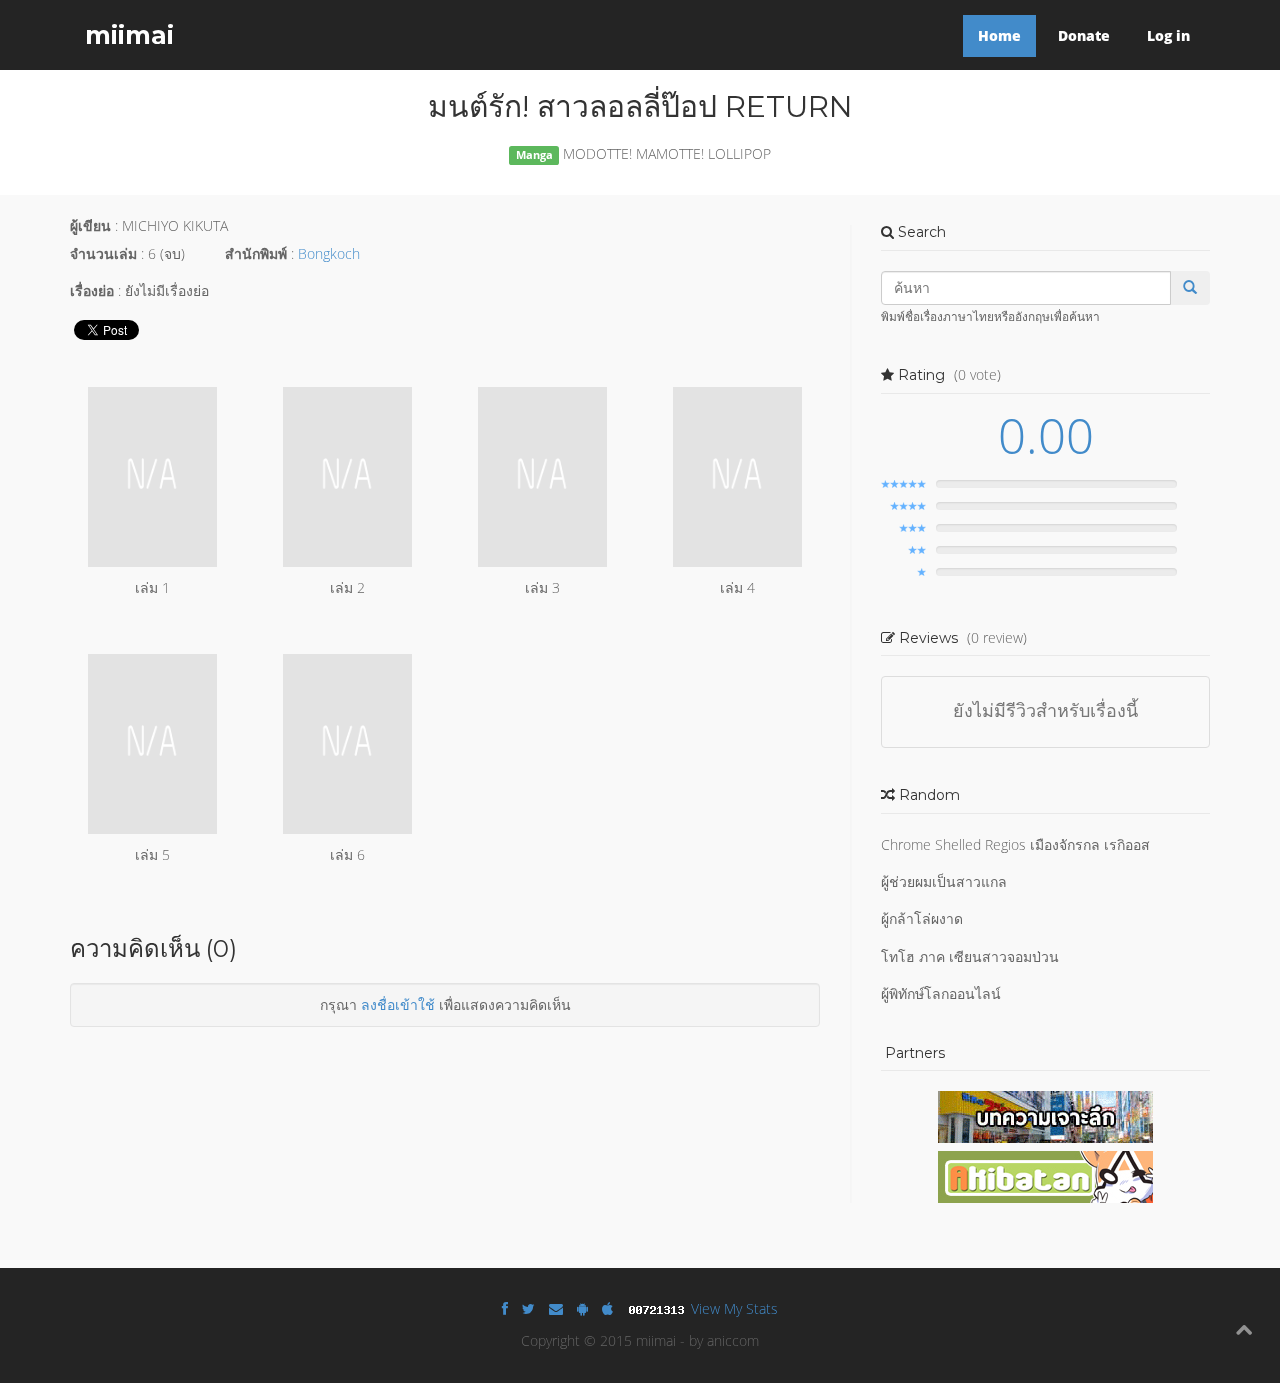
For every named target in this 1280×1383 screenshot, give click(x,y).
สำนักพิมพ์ (256, 253)
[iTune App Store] (607, 1308)
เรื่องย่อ (92, 290)
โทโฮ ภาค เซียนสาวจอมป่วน (970, 956)
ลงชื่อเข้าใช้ (398, 1004)
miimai (129, 35)
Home (999, 35)
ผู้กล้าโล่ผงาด (922, 918)
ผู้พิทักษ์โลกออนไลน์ (941, 993)
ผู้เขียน (90, 225)
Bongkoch (329, 253)
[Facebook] (505, 1308)
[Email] (556, 1308)
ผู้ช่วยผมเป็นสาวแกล (944, 881)
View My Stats (734, 1308)
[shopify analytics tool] (659, 1308)
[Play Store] (582, 1308)
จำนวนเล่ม (103, 253)
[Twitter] (528, 1308)
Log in (1168, 35)
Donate (1084, 35)
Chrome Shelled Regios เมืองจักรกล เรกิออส (1015, 844)
